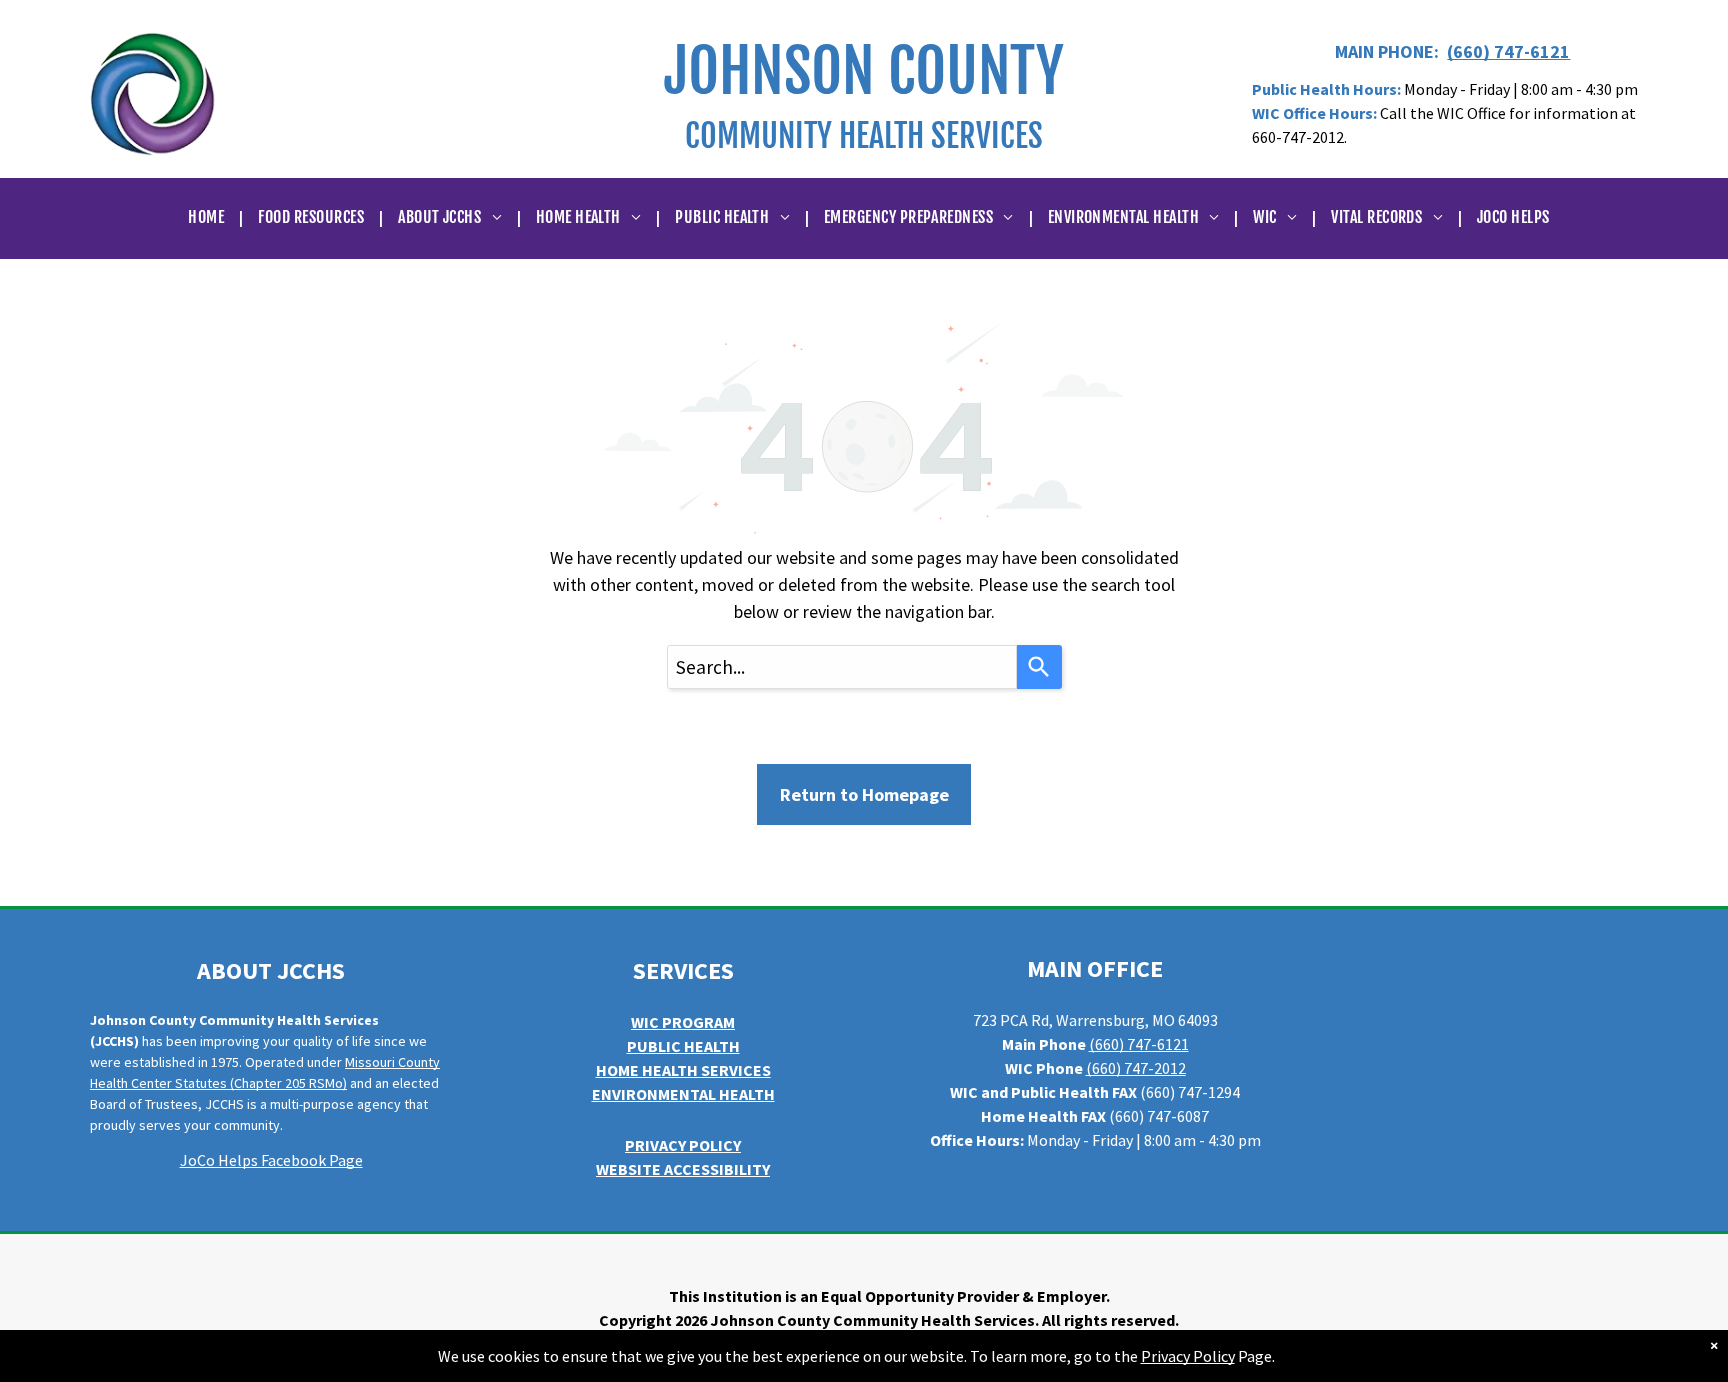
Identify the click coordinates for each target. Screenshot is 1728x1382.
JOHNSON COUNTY (864, 71)
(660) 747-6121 (1508, 51)
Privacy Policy (1188, 1356)
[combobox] (842, 667)
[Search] (1039, 667)
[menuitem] (208, 217)
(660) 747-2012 (1136, 1068)
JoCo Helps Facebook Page (271, 1160)
